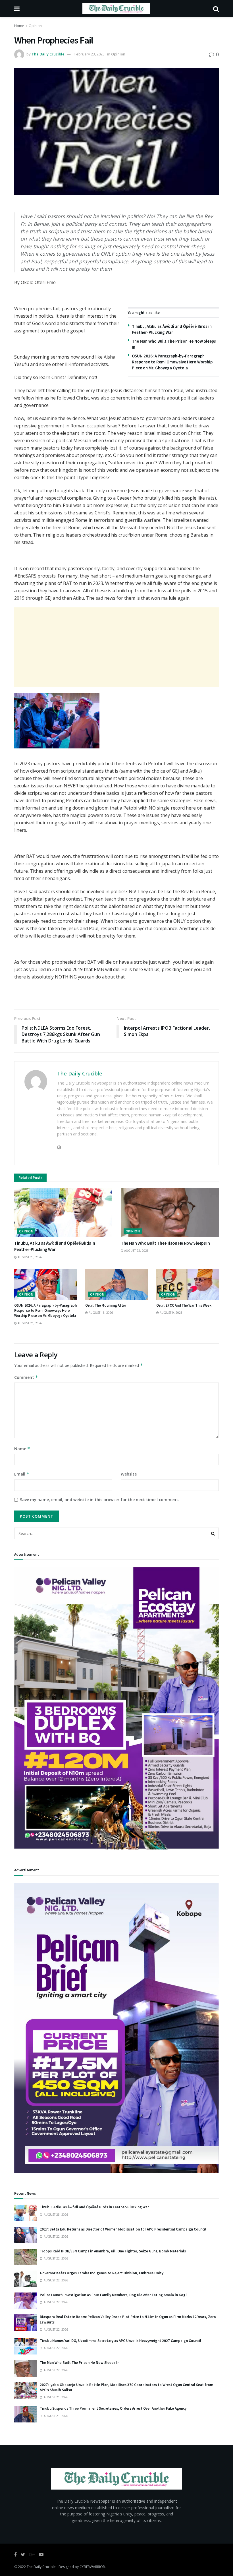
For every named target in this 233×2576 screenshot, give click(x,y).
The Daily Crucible (48, 54)
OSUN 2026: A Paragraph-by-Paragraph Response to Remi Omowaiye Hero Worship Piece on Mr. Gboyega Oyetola (172, 362)
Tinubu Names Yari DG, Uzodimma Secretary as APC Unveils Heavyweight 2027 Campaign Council (120, 2341)
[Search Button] (213, 1533)
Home (19, 26)
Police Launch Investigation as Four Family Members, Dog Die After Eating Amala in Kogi (113, 2295)
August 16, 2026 (100, 1313)
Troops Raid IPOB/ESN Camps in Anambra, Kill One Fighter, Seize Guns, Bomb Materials (113, 2251)
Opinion (35, 26)
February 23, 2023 (90, 54)
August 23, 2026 (29, 1257)
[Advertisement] (116, 647)
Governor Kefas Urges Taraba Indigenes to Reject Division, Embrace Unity (102, 2273)
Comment (26, 1377)
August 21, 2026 (29, 1323)
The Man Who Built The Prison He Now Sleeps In (165, 1243)
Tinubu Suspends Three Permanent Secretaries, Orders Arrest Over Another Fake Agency (113, 2408)
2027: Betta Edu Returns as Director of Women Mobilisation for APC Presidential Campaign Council (123, 2229)
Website (129, 1474)
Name (22, 1449)
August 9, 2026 (171, 1313)
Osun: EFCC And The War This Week (184, 1305)
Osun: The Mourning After (106, 1305)
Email (22, 1474)
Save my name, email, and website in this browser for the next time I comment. (100, 1500)
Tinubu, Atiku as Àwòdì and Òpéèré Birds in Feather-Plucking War (94, 2207)
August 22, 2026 (136, 1251)
